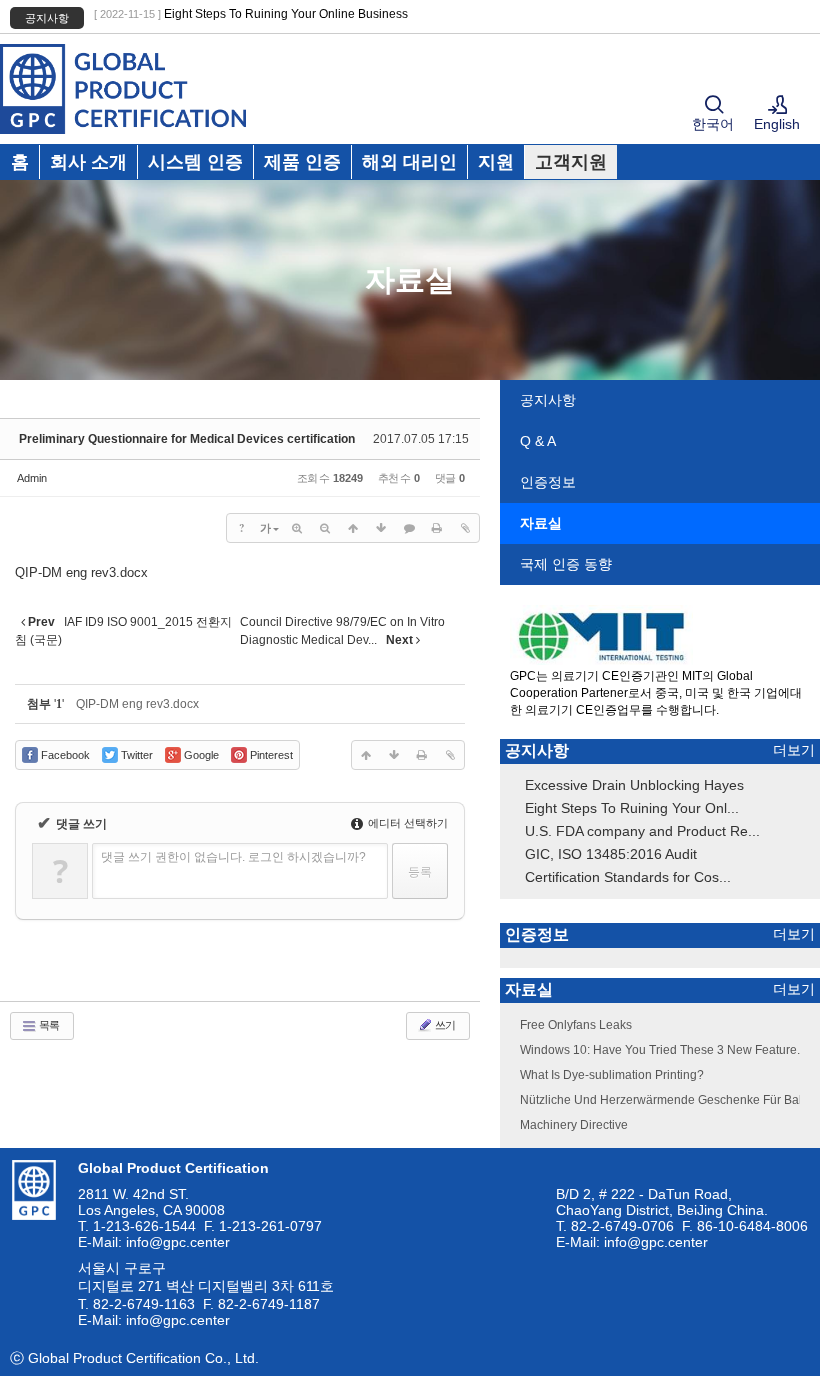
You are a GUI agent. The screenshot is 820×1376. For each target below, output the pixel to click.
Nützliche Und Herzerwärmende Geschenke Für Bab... (667, 1100)
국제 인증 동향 (566, 564)
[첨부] (465, 528)
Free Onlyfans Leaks (576, 1025)
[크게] (297, 528)
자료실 (541, 523)
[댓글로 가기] (409, 528)
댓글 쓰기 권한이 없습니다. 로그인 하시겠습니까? (233, 857)
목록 (48, 1025)
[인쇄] (437, 528)
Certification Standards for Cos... (628, 877)
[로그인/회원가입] (778, 106)
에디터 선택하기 (406, 823)
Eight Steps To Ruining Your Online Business (286, 14)
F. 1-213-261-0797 (263, 1226)
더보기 (794, 750)
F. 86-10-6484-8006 (745, 1226)
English (777, 124)
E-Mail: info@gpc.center (154, 1242)
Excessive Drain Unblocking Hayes (634, 785)
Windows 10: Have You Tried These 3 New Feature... (663, 1050)
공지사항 (548, 400)
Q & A (538, 441)
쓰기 (444, 1025)
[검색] (714, 106)
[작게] (325, 528)
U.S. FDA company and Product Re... (642, 831)
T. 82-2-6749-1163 (136, 1304)
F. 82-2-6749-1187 (261, 1304)
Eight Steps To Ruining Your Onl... (632, 808)
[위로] (353, 528)
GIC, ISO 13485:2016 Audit (611, 854)
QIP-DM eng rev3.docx (81, 572)
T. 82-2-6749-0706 (615, 1226)
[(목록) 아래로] (381, 528)
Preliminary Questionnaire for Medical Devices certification (187, 439)
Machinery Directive (574, 1125)
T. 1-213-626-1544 (137, 1226)
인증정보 (548, 482)
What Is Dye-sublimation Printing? (612, 1075)
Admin (32, 478)
